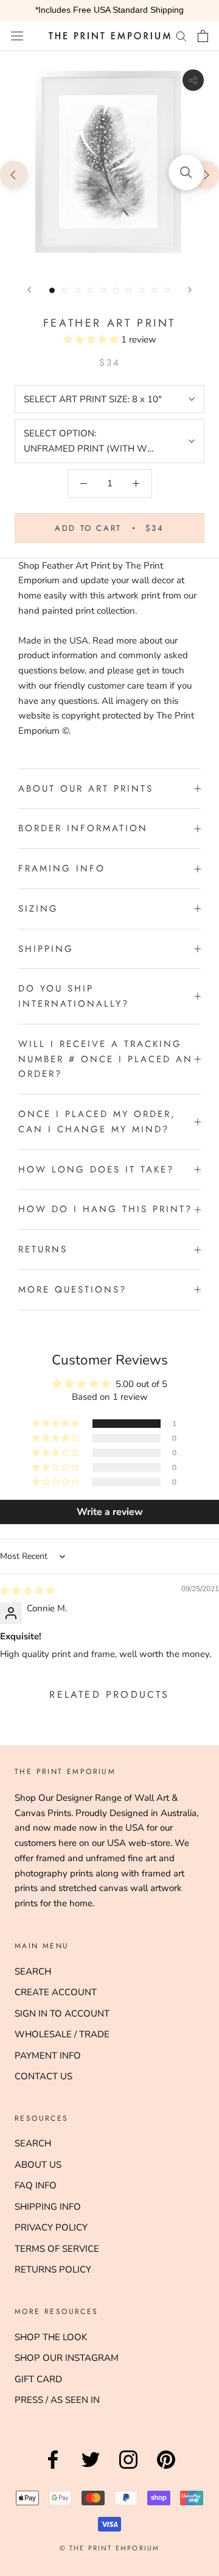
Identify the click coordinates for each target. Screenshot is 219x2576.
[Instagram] (128, 2469)
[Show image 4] (90, 290)
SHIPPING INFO (48, 2207)
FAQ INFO (36, 2185)
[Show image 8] (141, 290)
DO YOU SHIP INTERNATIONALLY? (74, 996)
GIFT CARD (38, 2379)
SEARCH (33, 1971)
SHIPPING (46, 949)
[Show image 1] (52, 290)
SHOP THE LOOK (51, 2337)
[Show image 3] (78, 290)
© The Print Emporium (110, 2548)
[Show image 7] (129, 290)
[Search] (181, 36)
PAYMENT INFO (48, 2056)
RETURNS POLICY (53, 2269)
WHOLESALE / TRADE (62, 2034)
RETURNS (43, 1249)
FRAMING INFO (62, 868)
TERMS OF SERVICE (57, 2249)
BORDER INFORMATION (83, 828)
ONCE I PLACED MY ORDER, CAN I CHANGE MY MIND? (97, 1122)
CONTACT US (43, 2076)
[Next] (190, 290)
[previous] (14, 174)
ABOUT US (38, 2165)
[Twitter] (91, 2469)
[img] (28, 1591)
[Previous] (29, 290)
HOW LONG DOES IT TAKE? (96, 1169)
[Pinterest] (166, 2469)
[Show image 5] (103, 290)
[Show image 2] (65, 290)
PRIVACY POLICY (51, 2227)
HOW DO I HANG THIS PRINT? (105, 1209)
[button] (92, 339)
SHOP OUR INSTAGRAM (67, 2358)
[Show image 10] (167, 290)
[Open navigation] (17, 36)
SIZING (38, 909)
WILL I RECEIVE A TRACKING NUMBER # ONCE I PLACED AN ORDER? (106, 1059)
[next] (205, 174)
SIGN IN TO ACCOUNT (62, 2014)
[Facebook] (53, 2469)
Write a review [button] (110, 1512)
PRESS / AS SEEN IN (57, 2400)
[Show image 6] (116, 290)
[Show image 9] (154, 290)
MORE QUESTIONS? (72, 1290)
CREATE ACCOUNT (56, 1992)
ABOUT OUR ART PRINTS (86, 789)
